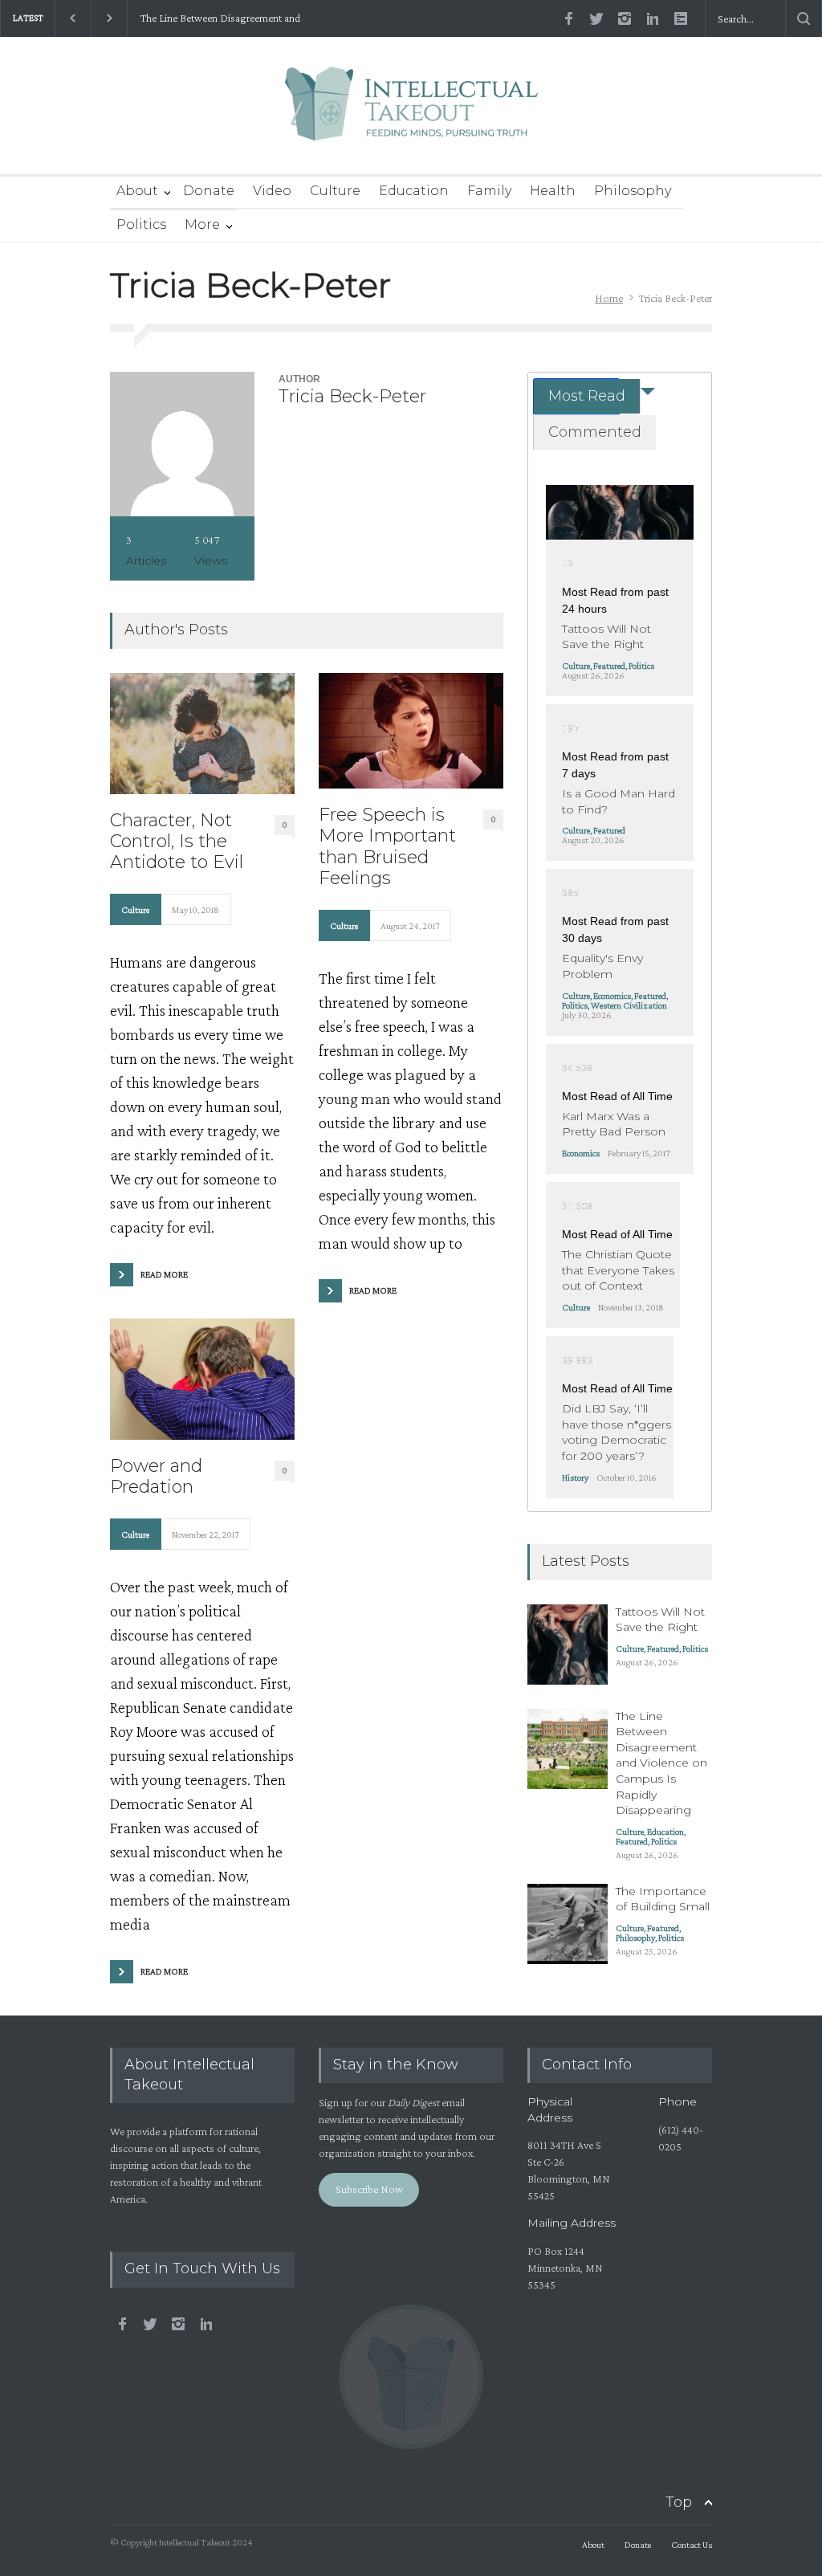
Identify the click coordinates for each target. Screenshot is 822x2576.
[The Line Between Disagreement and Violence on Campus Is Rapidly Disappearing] (568, 1749)
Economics (612, 996)
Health (553, 191)
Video (272, 191)
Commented (595, 432)
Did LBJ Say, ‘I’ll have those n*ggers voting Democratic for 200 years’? (616, 1432)
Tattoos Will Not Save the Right (606, 637)
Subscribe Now (369, 2189)
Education (414, 191)
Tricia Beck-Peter (352, 396)
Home (609, 298)
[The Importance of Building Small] (568, 1924)
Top (679, 2502)
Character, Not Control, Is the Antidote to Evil (177, 842)
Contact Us (692, 2545)
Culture (335, 191)
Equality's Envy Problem (602, 966)
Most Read (587, 396)
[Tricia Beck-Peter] (182, 444)
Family (489, 191)
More (202, 224)
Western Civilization (629, 1005)
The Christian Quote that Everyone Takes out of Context (618, 1270)
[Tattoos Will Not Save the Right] (619, 512)
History (575, 1478)
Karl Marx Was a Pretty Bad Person (614, 1124)
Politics (141, 224)
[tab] (576, 396)
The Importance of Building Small (663, 1899)
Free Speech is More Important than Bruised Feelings (387, 847)
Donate (209, 191)
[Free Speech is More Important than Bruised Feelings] (411, 731)
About (137, 191)
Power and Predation (156, 1477)
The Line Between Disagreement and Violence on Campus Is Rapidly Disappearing (220, 18)
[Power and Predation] (202, 1379)
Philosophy (633, 191)
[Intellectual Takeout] (411, 114)
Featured (609, 666)
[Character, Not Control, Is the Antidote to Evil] (202, 734)
